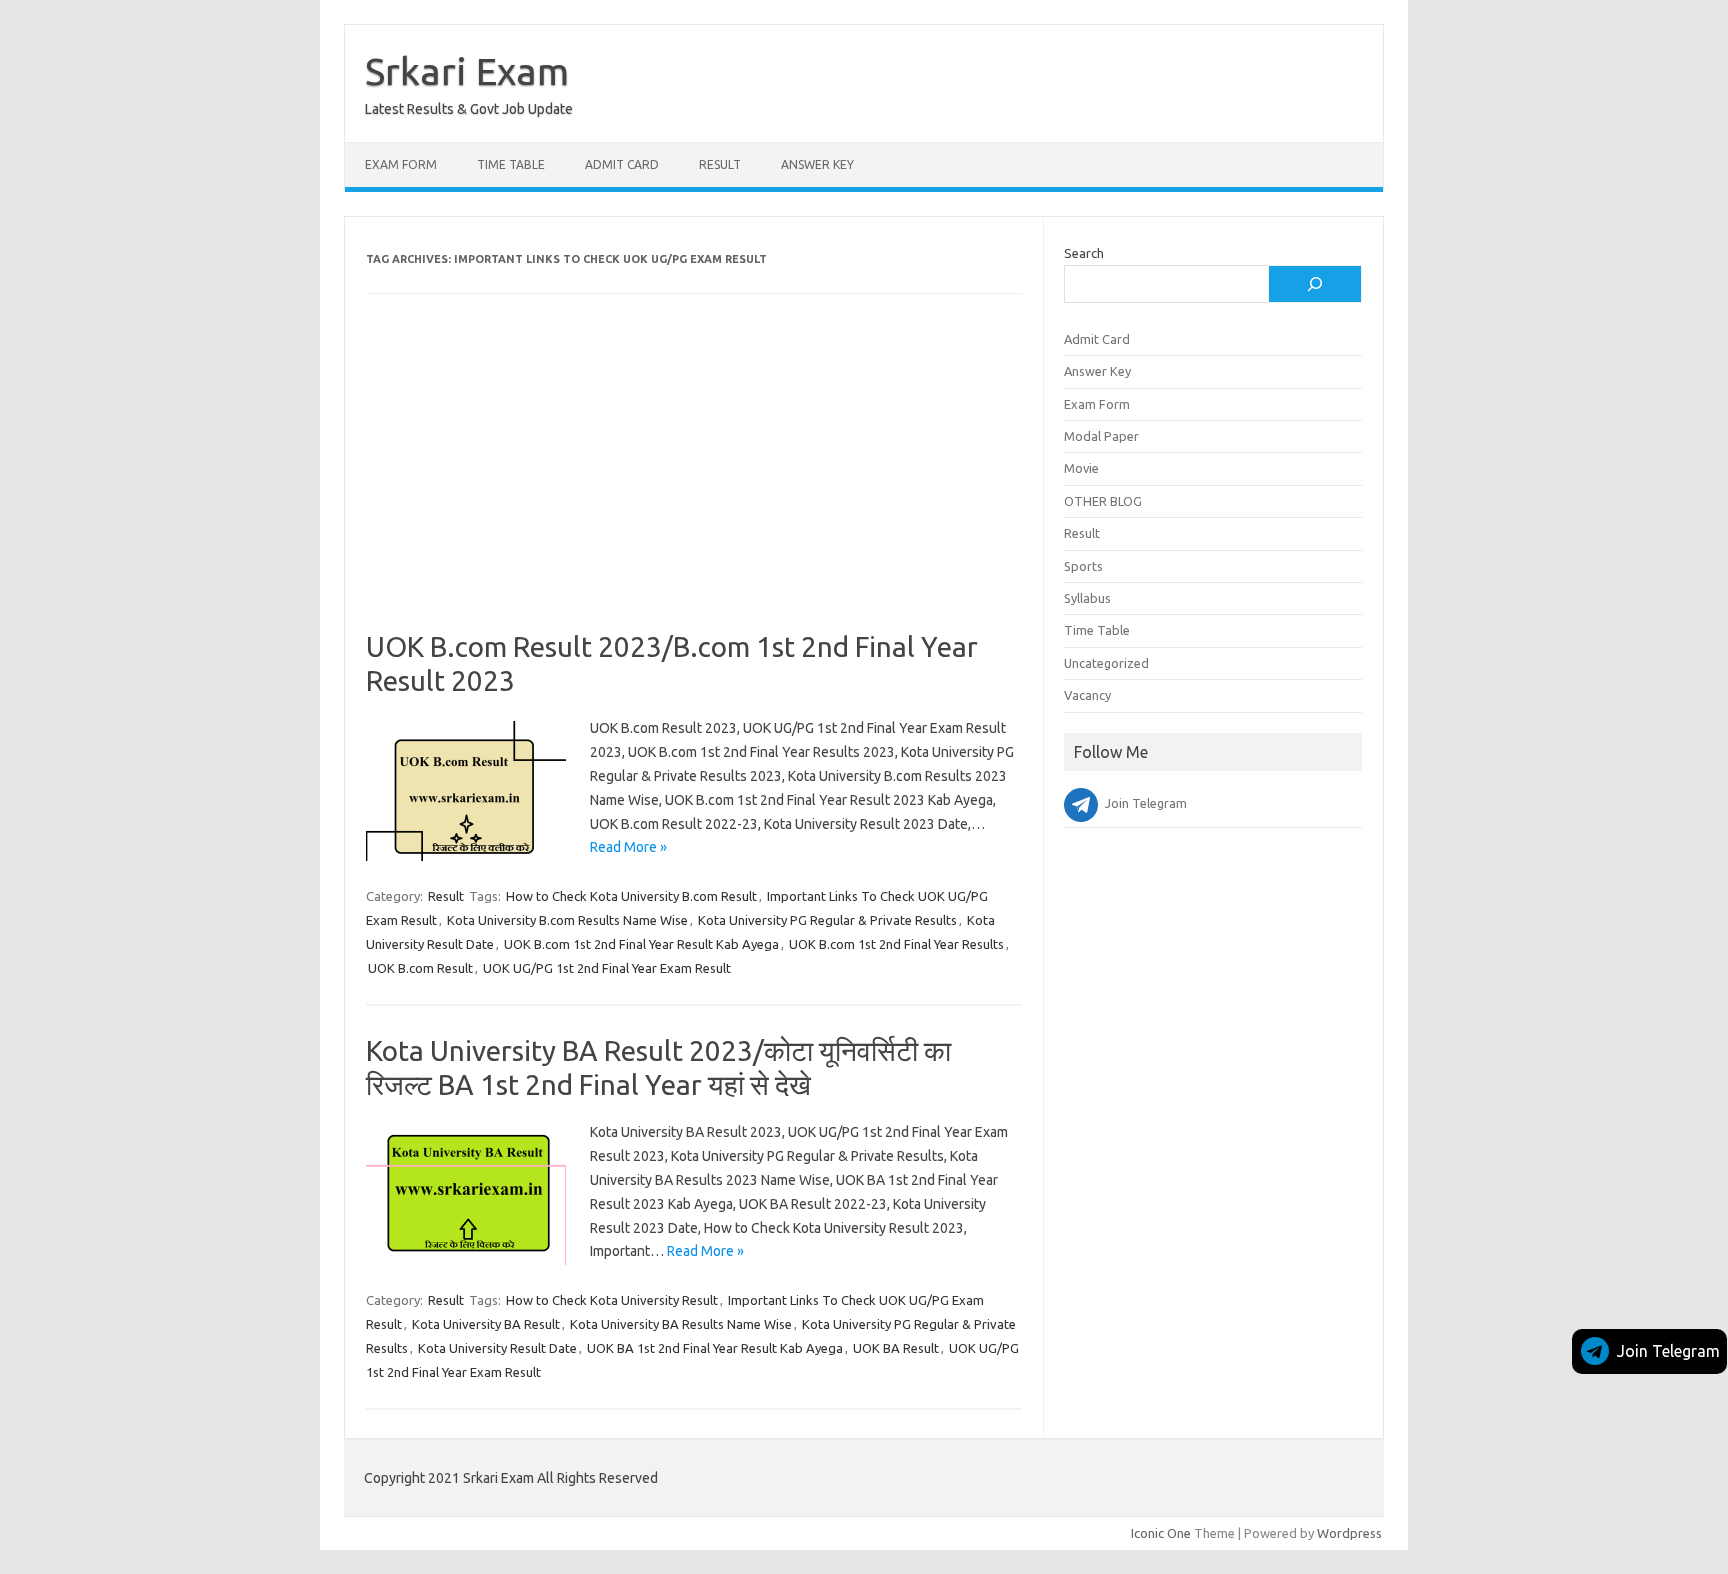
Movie (1081, 468)
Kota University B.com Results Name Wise (567, 920)
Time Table (511, 164)
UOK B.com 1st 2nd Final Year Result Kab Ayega (641, 944)
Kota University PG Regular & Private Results (827, 920)
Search (1084, 253)
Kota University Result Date (497, 1348)
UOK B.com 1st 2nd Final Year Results (896, 944)
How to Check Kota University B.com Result (631, 896)
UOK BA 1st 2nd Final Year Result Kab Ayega (715, 1348)
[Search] (1315, 284)
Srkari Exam (467, 71)
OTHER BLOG (1103, 501)
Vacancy (1087, 695)
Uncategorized (1106, 663)
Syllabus (1087, 598)
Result (720, 164)
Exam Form (401, 164)
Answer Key (817, 164)
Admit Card (622, 164)
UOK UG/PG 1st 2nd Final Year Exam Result (607, 968)
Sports (1083, 566)
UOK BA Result (896, 1348)
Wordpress (1349, 1533)
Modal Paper (1101, 436)
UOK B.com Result (420, 968)
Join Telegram (1668, 1351)
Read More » (628, 847)
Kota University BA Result (486, 1324)
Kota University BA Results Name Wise (681, 1324)
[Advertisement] (694, 482)
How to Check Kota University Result (612, 1300)
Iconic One (1161, 1533)
